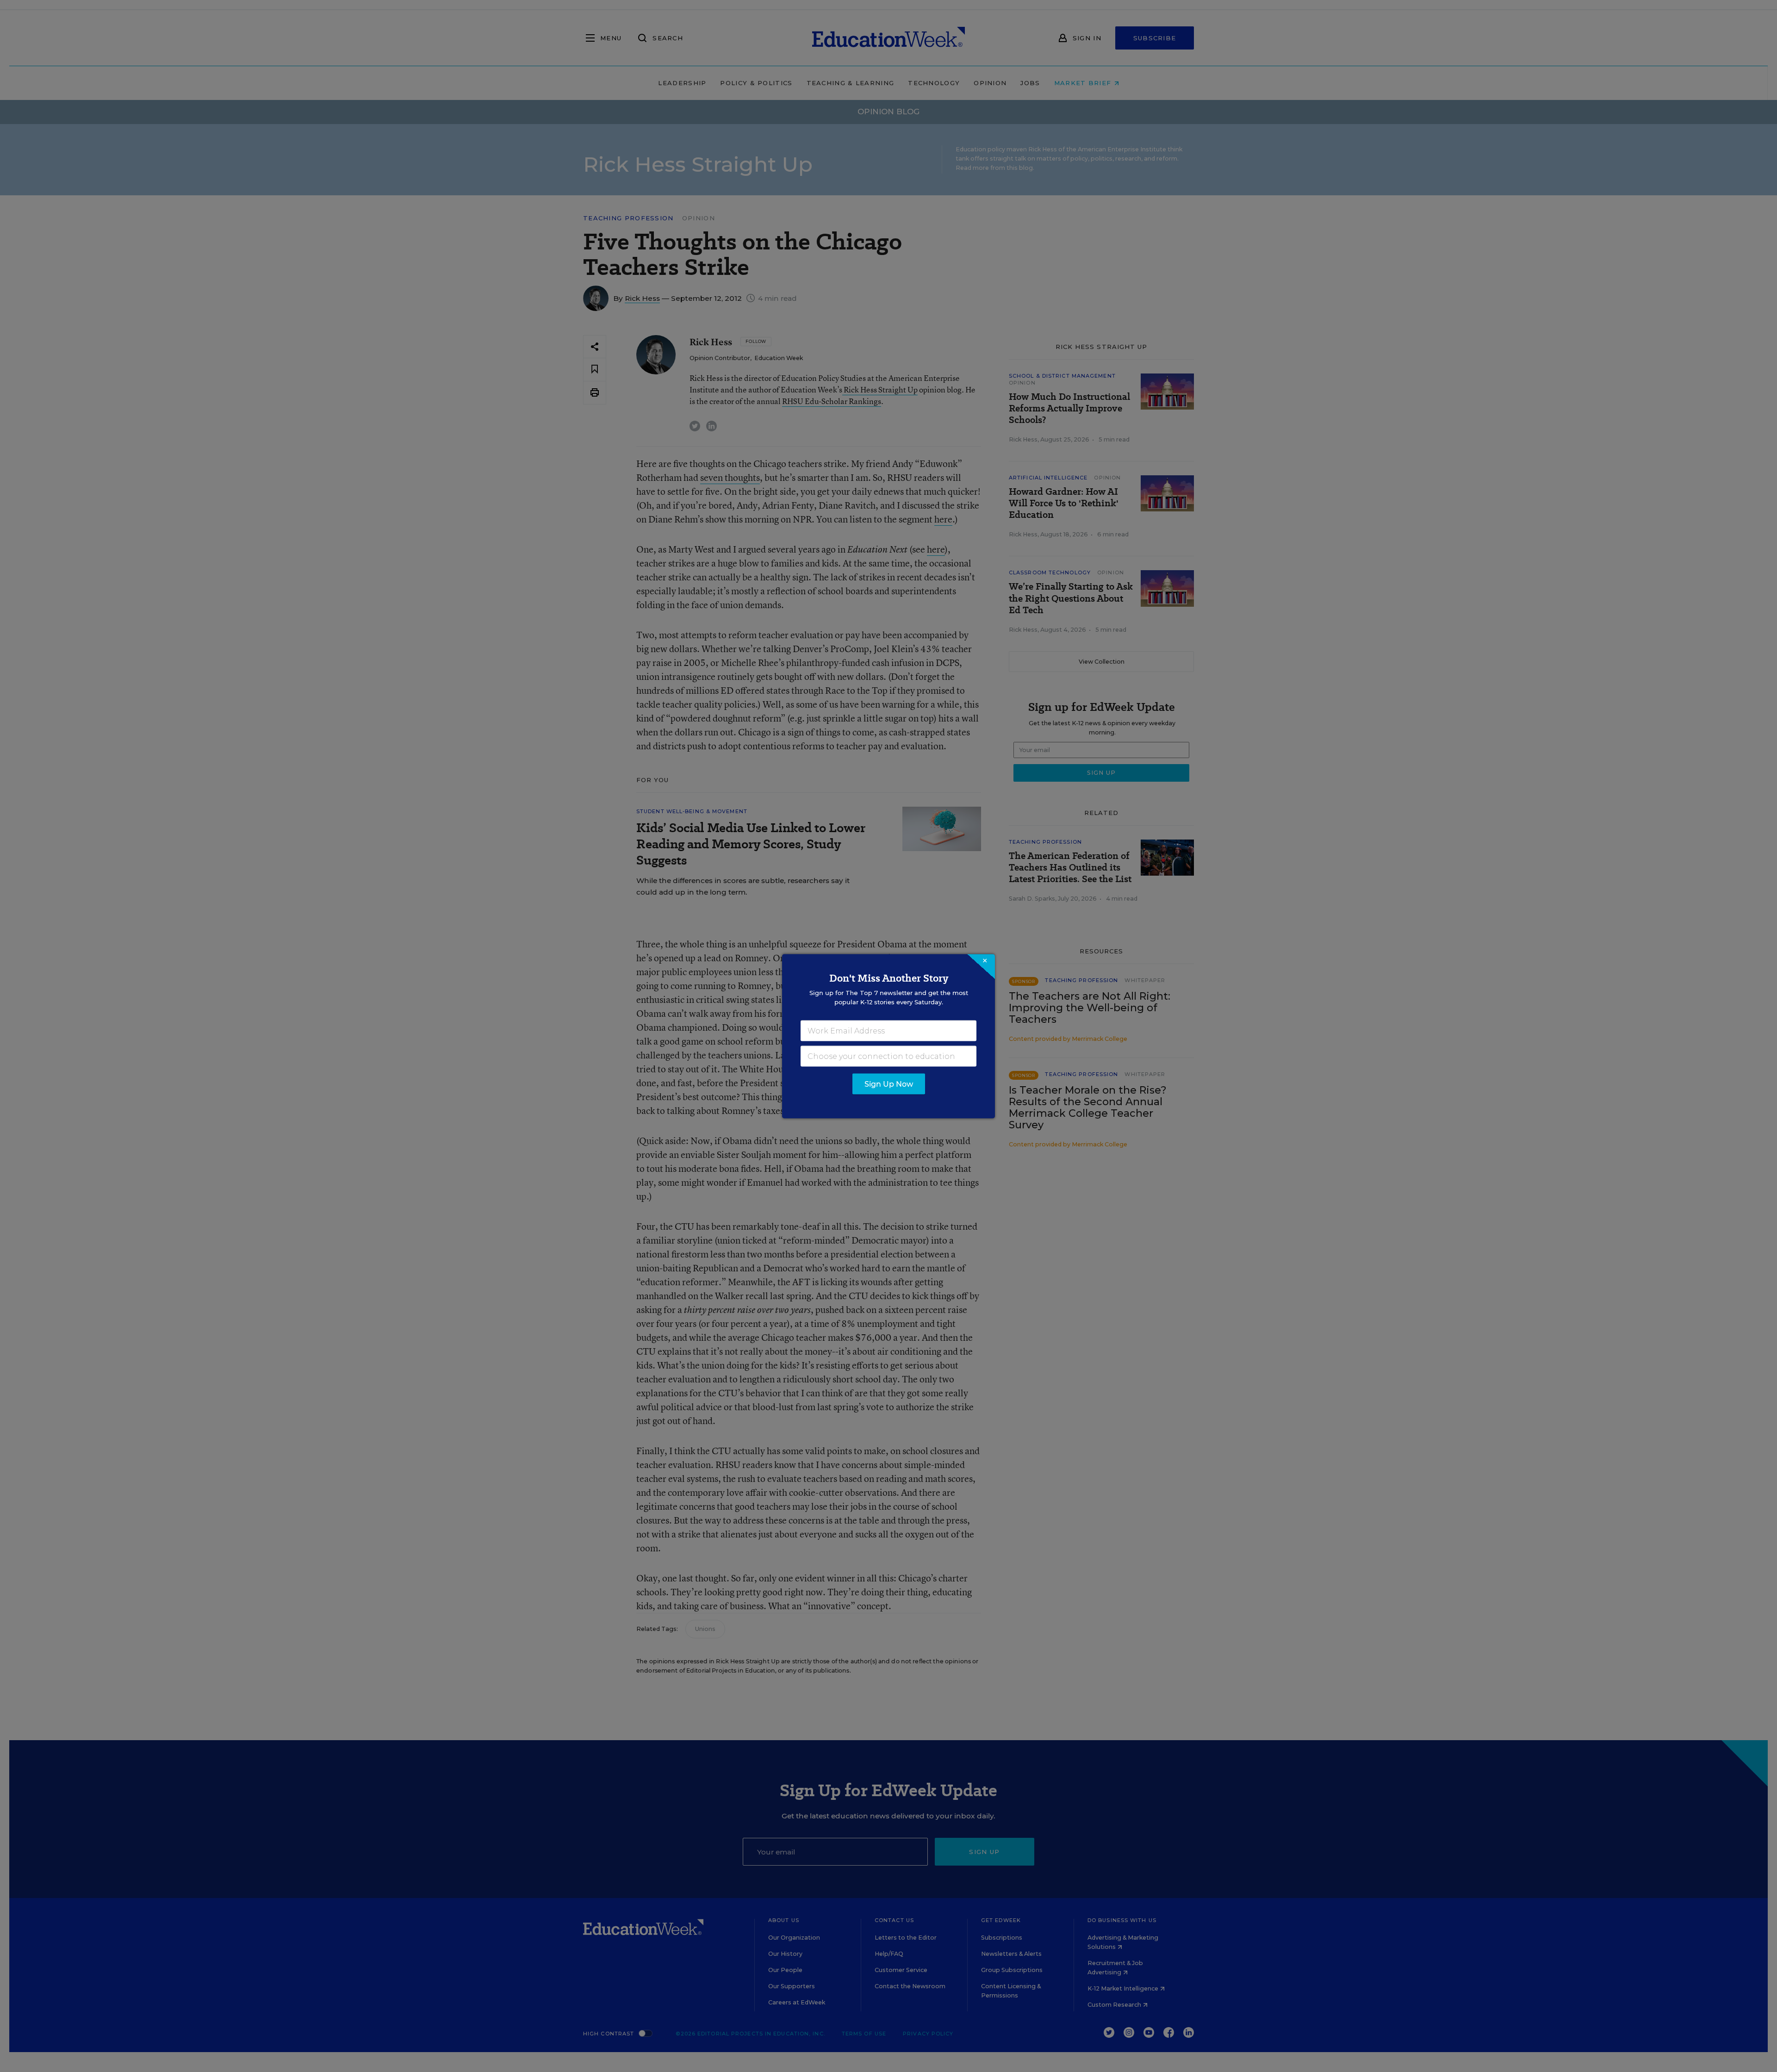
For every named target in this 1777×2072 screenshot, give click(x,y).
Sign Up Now (889, 1084)
